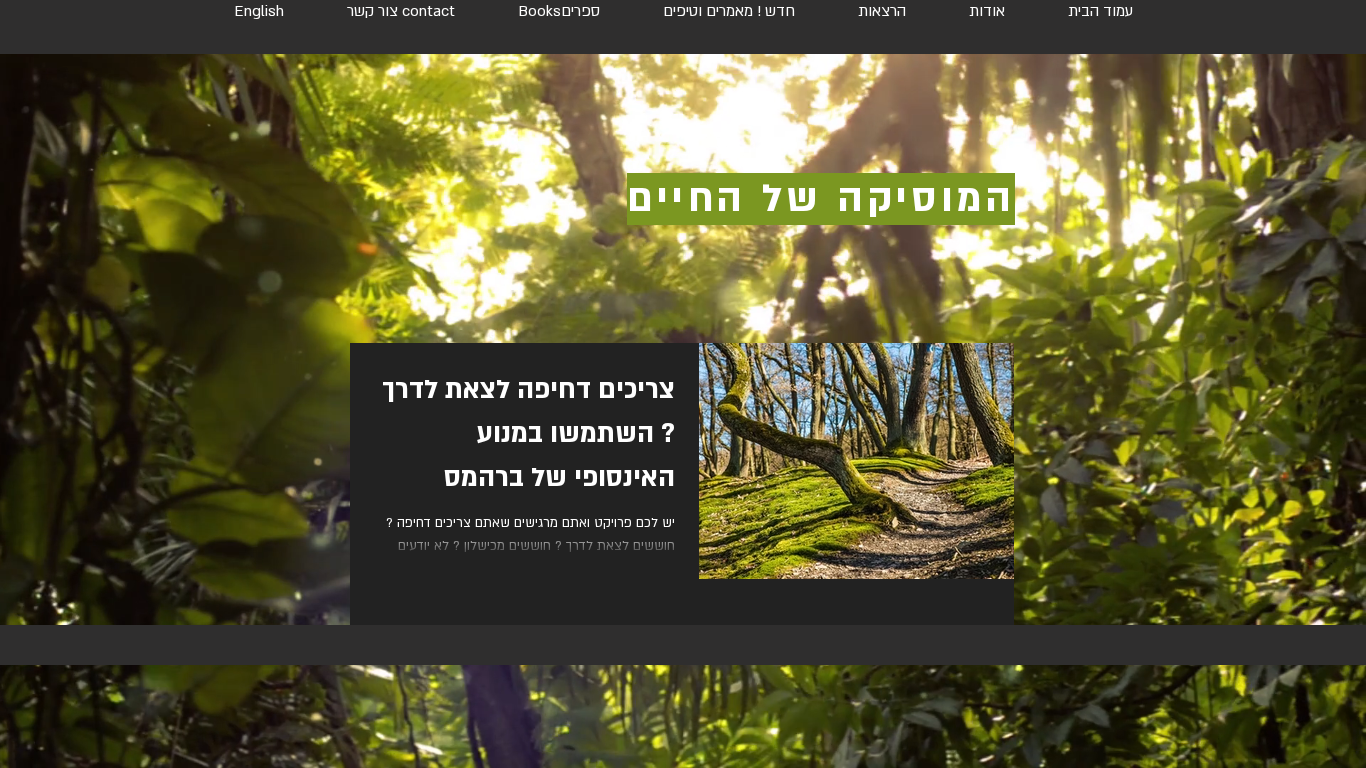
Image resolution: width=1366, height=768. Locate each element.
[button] (558, 2)
